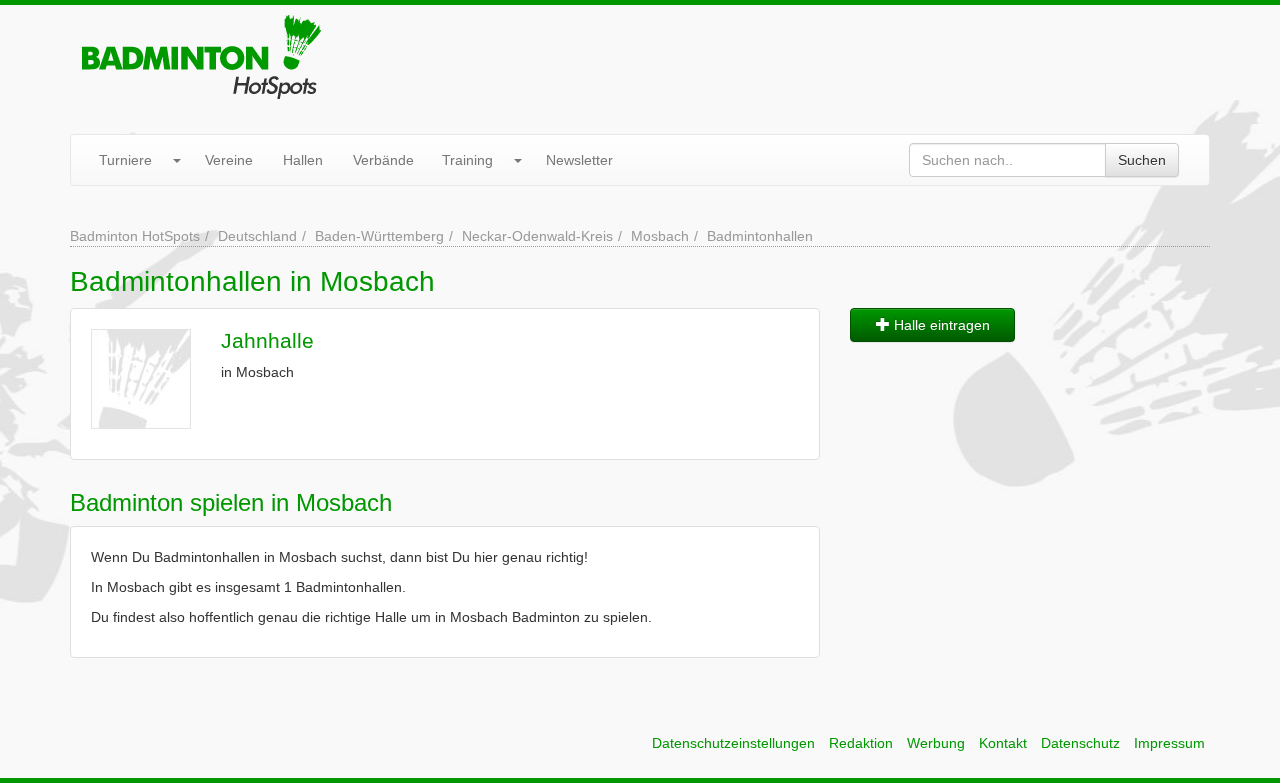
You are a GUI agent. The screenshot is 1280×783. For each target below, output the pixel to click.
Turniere (125, 160)
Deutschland (257, 236)
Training (467, 160)
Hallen (303, 160)
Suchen (1142, 160)
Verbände (383, 160)
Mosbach (660, 236)
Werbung (936, 743)
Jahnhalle (267, 340)
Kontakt (1003, 743)
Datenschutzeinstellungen (733, 743)
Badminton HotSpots (135, 236)
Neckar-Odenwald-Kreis (537, 236)
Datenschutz (1080, 743)
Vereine (229, 160)
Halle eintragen (940, 325)
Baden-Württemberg (379, 236)
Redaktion (861, 743)
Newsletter (579, 160)
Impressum (1169, 743)
